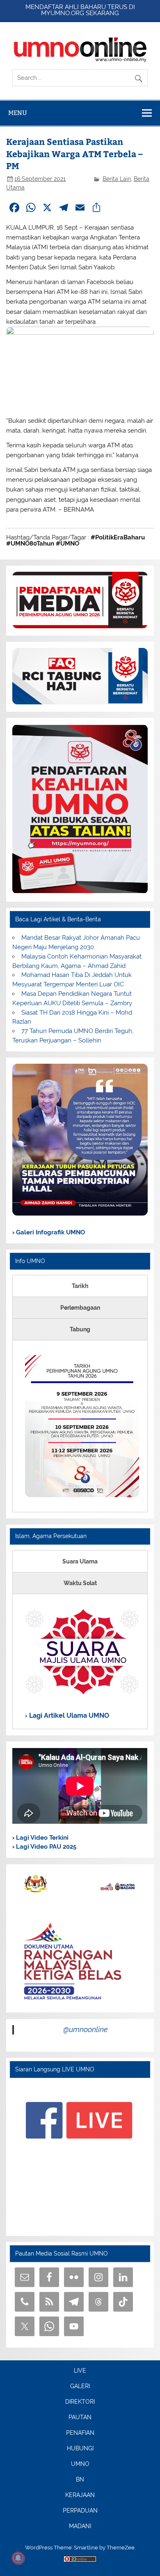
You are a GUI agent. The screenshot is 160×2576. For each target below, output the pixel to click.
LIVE (80, 2371)
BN (80, 2480)
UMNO (80, 2464)
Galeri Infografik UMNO (50, 1232)
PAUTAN (80, 2418)
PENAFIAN (80, 2433)
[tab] (80, 1286)
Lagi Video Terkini (41, 1838)
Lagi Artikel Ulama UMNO (68, 1715)
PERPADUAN (80, 2511)
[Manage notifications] (18, 2558)
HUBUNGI (80, 2449)
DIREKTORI (80, 2402)
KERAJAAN (80, 2495)
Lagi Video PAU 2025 (45, 1847)
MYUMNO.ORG (63, 13)
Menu (18, 113)
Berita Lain (117, 179)
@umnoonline (86, 2029)
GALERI (80, 2387)
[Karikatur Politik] (80, 1214)
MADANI (80, 2526)
